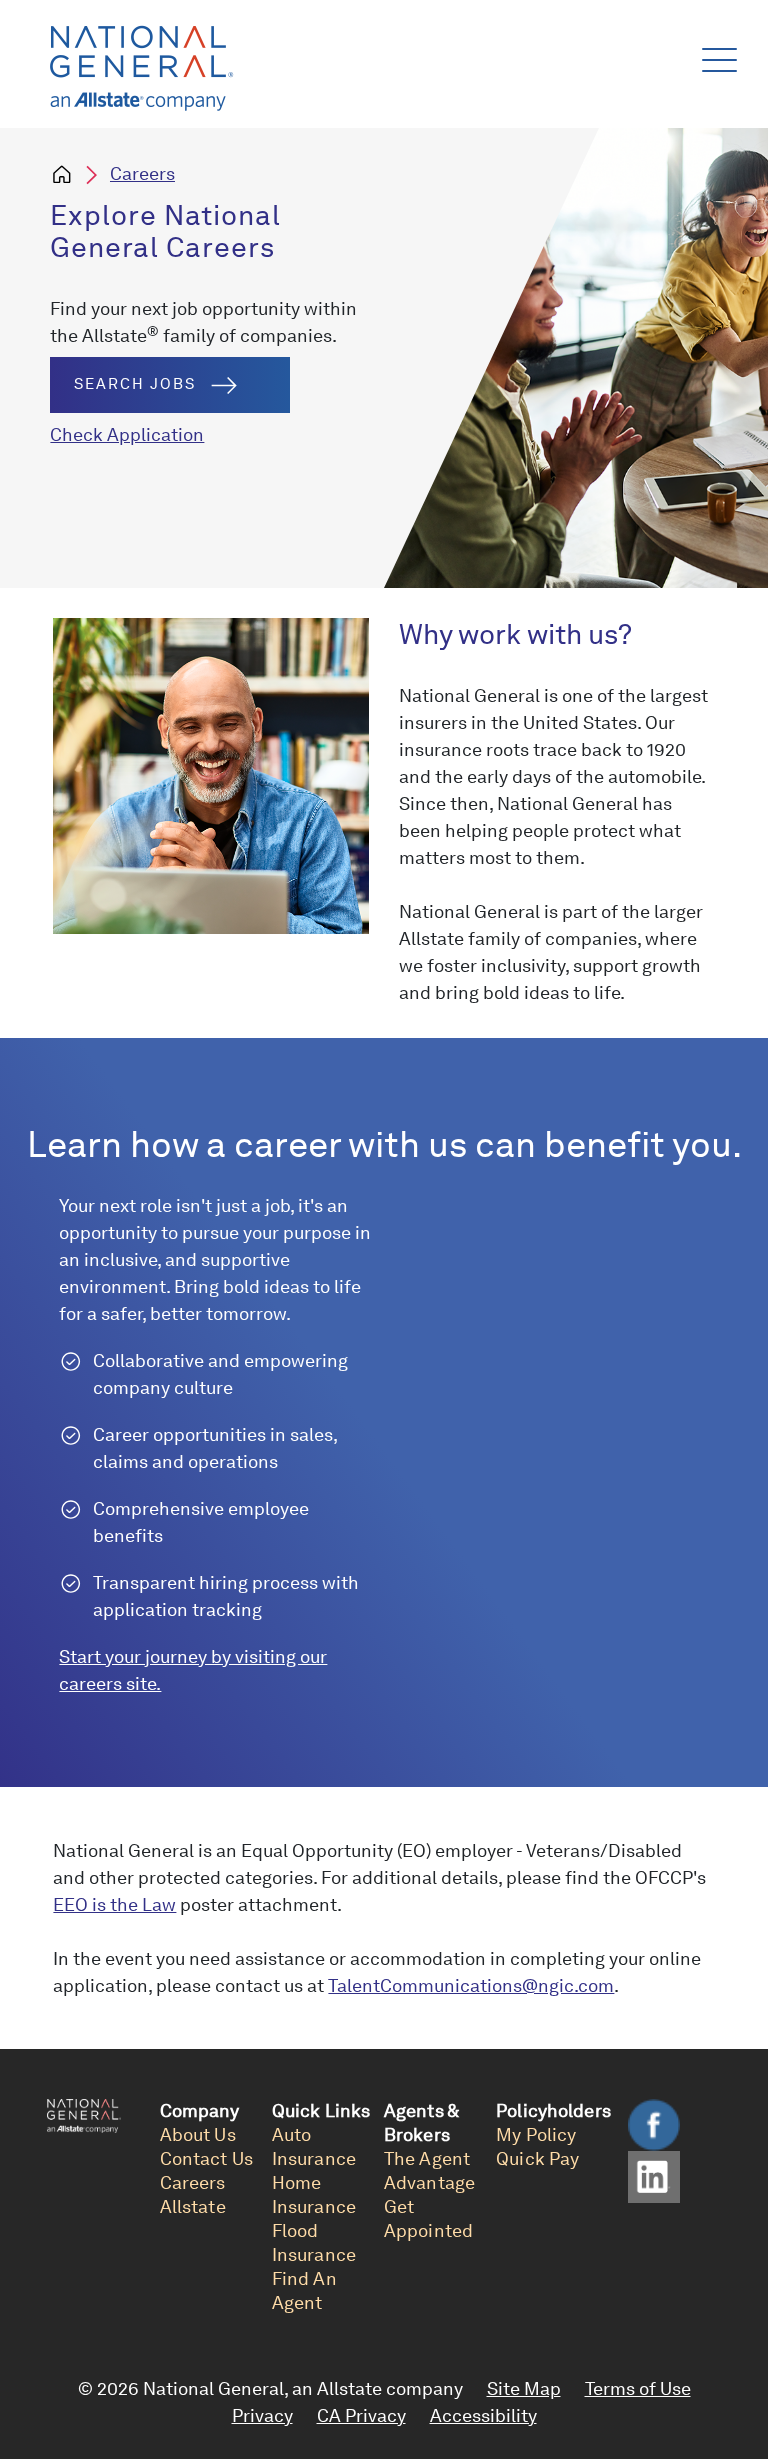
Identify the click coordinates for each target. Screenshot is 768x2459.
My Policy (536, 2134)
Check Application (127, 434)
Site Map (524, 2388)
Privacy (262, 2415)
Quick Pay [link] (537, 2158)
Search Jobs (135, 384)
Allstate (193, 2206)
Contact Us (206, 2158)
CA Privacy (361, 2415)
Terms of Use (638, 2388)
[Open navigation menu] (715, 55)
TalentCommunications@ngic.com (471, 1985)
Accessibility (483, 2415)
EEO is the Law (114, 1904)
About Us (198, 2134)
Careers (142, 173)
